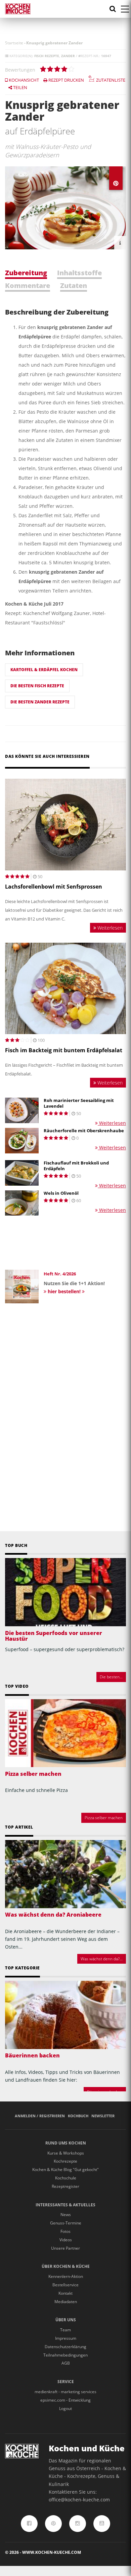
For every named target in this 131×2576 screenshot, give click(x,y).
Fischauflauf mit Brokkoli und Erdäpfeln (76, 1166)
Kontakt (65, 2293)
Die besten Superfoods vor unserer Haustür (54, 1636)
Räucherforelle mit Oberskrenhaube (84, 1131)
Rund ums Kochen (66, 2143)
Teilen (20, 87)
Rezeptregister (65, 2186)
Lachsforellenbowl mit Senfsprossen (54, 887)
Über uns (66, 2320)
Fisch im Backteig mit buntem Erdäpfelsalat (64, 1050)
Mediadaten (66, 2302)
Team (65, 2330)
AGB (66, 2363)
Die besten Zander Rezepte (40, 702)
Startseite (14, 43)
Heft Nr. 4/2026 (60, 1274)
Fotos (65, 2231)
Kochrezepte (65, 2161)
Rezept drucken (66, 80)
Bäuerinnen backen (32, 2055)
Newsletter (103, 2116)
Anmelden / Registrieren (40, 2116)
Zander (68, 56)
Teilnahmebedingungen (65, 2355)
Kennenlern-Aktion (66, 2276)
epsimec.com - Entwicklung (65, 2400)
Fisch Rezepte (47, 56)
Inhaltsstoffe (79, 273)
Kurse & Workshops (66, 2153)
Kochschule (66, 2178)
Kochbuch (78, 2116)
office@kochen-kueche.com (79, 2500)
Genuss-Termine (66, 2223)
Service (66, 2382)
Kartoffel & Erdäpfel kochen (44, 670)
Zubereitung (26, 273)
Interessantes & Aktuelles (65, 2205)
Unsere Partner (65, 2248)
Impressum (66, 2338)
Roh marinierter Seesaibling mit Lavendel (79, 1103)
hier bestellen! (64, 1291)
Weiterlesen (109, 928)
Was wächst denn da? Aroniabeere (53, 1915)
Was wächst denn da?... (102, 1959)
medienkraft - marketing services (65, 2392)
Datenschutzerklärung (65, 2347)
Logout (65, 2408)
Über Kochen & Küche (66, 2266)
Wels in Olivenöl (61, 1193)
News (66, 2215)
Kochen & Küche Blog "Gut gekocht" (65, 2170)
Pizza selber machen (33, 1774)
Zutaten (74, 285)
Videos (66, 2240)
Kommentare (28, 285)
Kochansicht (23, 80)
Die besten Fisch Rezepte (37, 686)
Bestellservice (65, 2285)
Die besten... (111, 1677)
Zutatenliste (110, 80)
